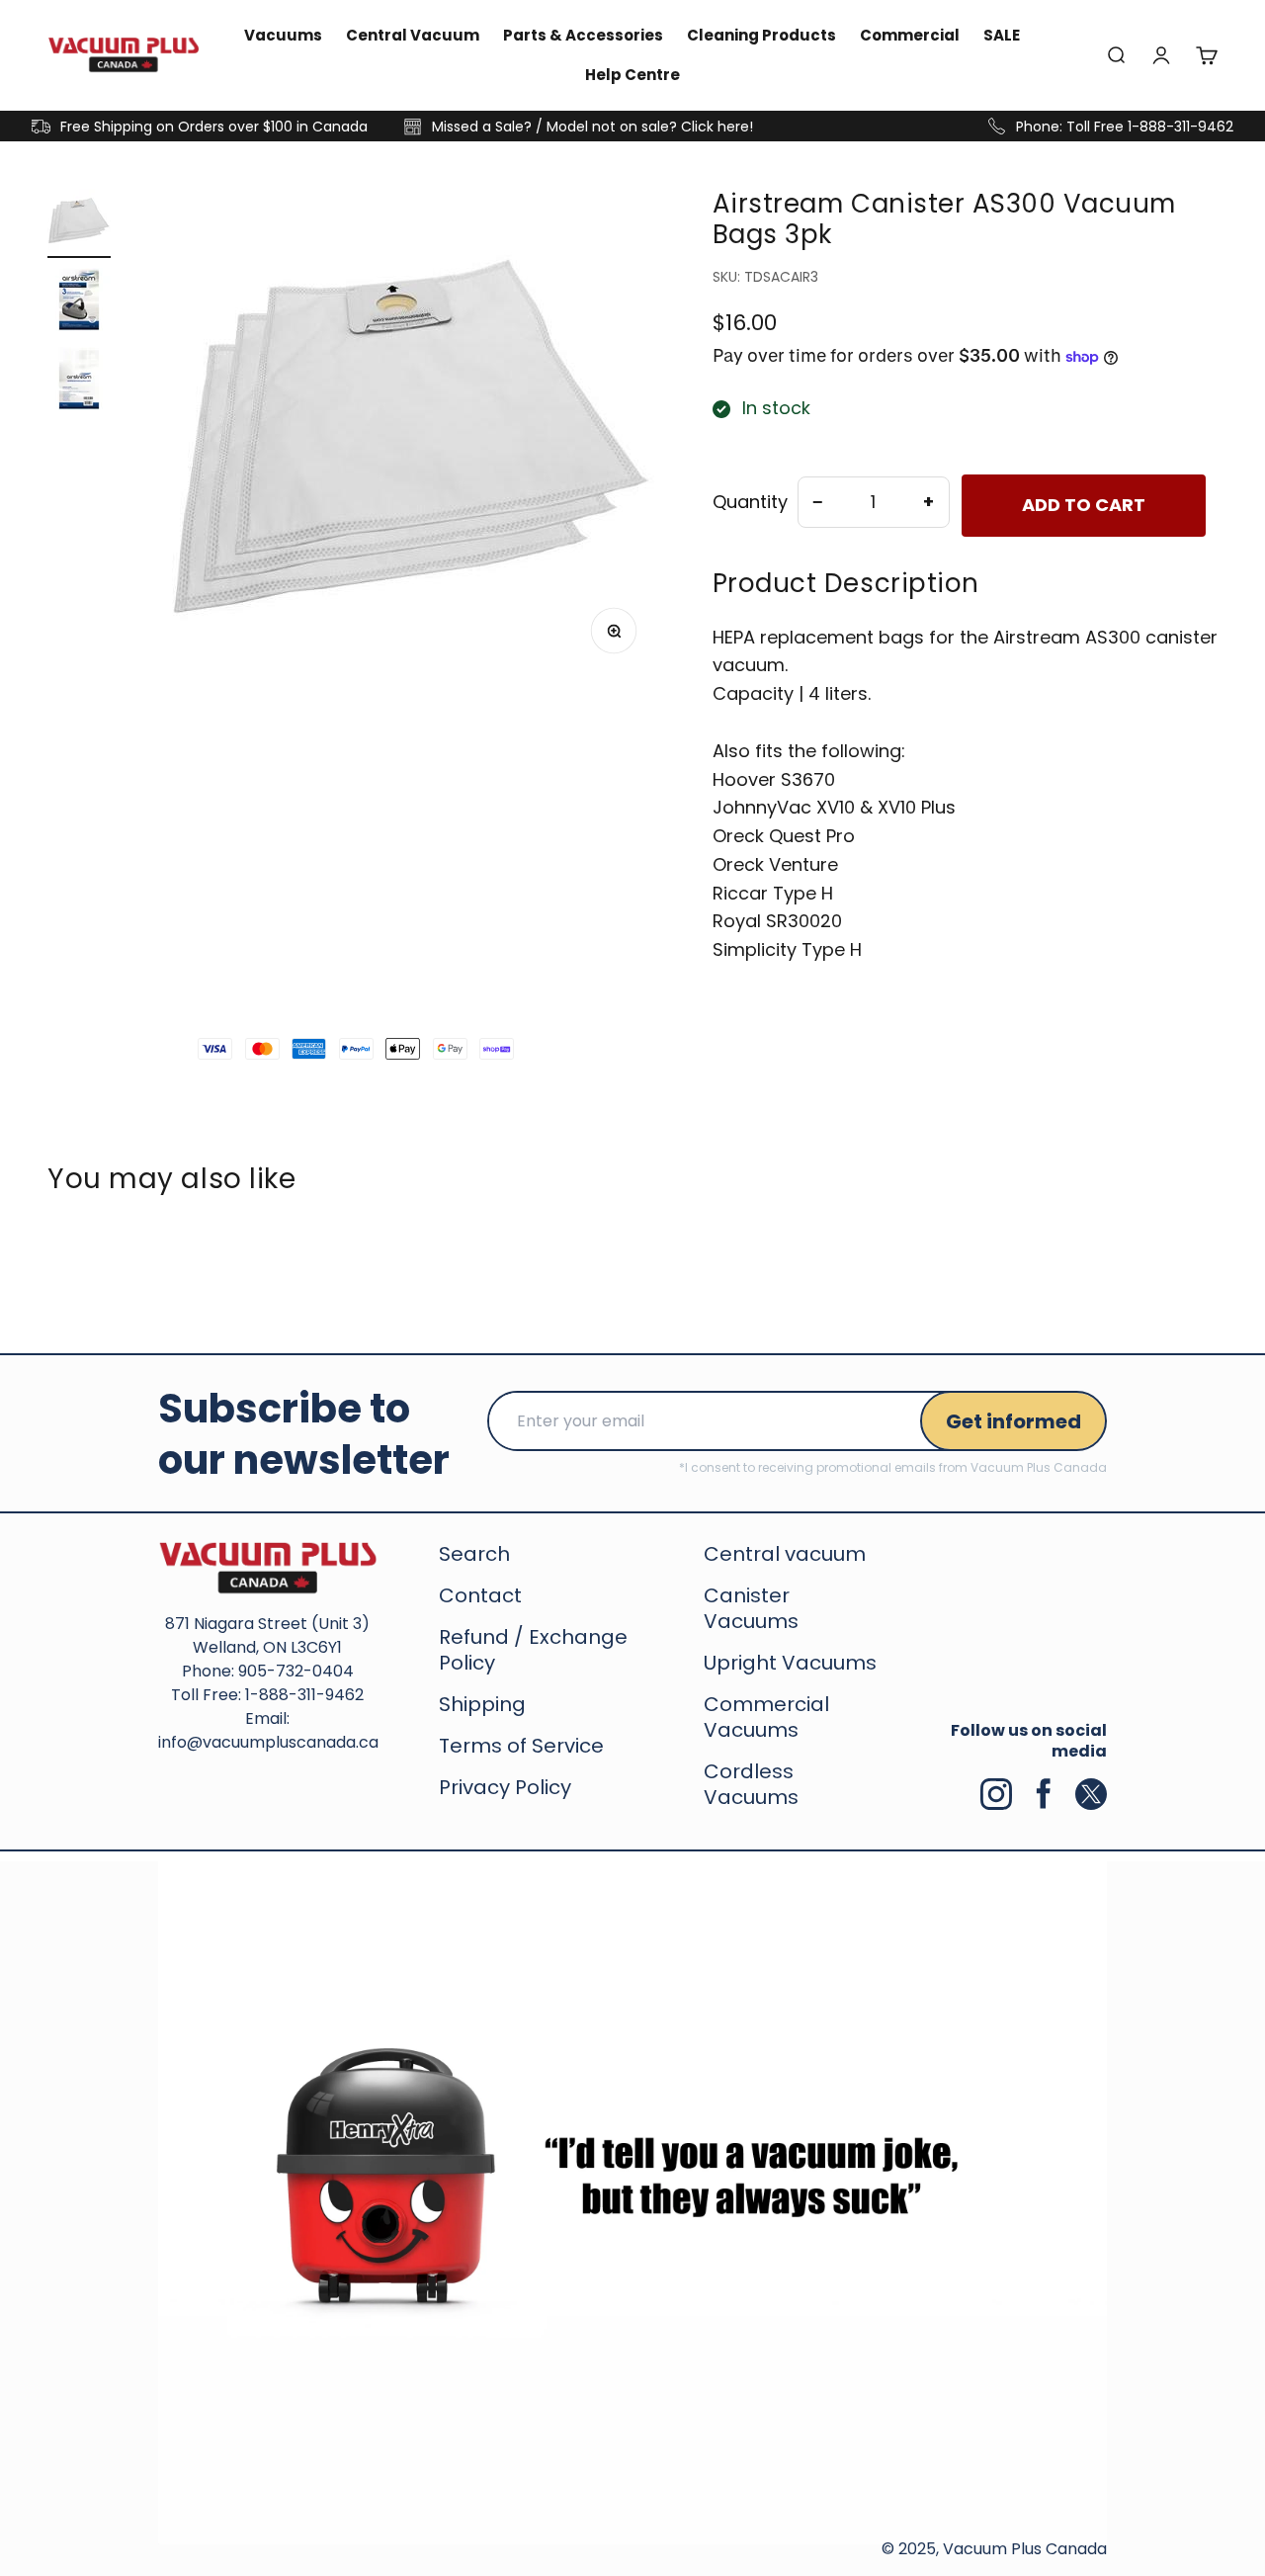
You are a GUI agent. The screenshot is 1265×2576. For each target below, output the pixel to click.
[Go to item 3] (79, 382)
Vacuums (283, 35)
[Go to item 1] (79, 223)
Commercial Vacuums (766, 1717)
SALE (1002, 35)
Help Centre (632, 75)
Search (474, 1554)
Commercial (910, 35)
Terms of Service (521, 1746)
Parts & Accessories (583, 35)
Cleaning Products (761, 35)
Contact (480, 1595)
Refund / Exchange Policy (533, 1650)
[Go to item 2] (79, 302)
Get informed (1013, 1421)
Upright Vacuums (790, 1663)
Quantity (750, 502)
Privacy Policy (505, 1787)
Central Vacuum (413, 35)
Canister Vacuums (751, 1608)
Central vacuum (785, 1554)
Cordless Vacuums (751, 1784)
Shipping (482, 1704)
